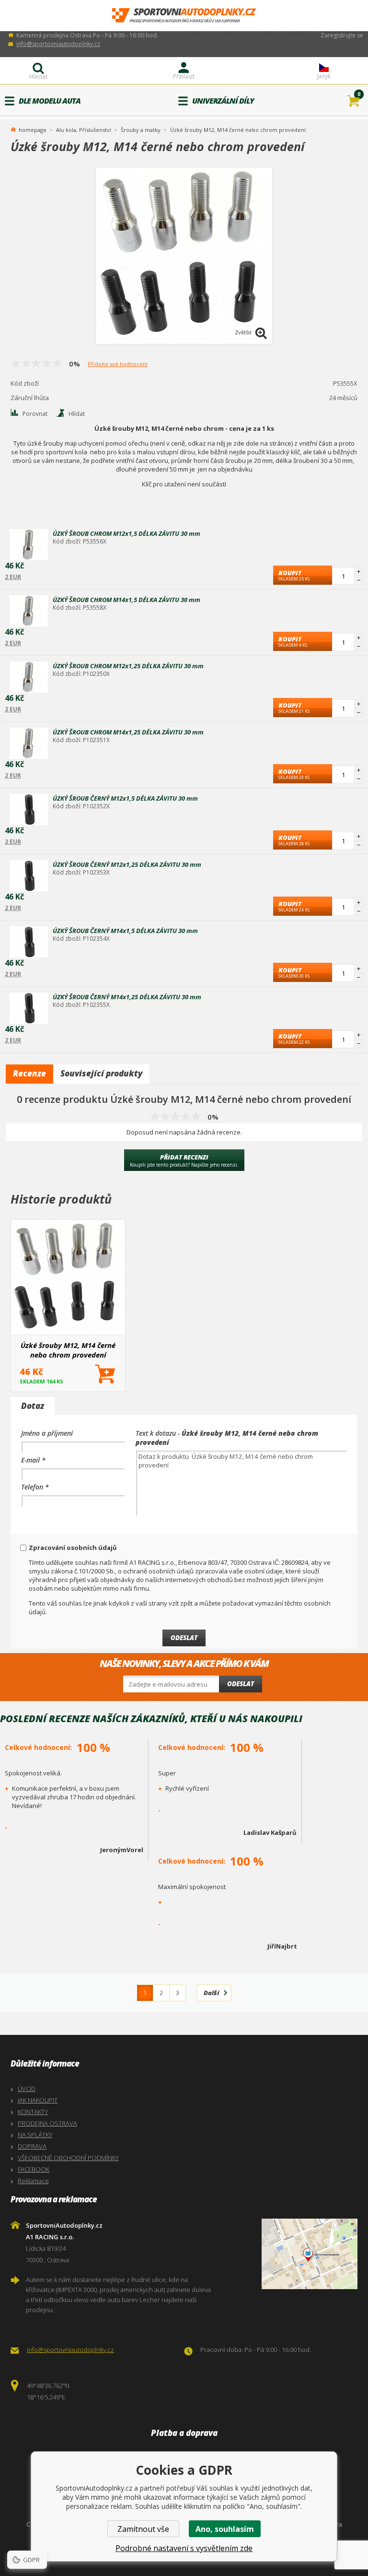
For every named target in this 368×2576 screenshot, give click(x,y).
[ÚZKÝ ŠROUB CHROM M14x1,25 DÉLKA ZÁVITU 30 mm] (29, 743)
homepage (33, 129)
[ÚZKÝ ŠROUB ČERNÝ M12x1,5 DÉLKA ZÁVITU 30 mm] (29, 809)
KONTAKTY (33, 2112)
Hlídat (77, 414)
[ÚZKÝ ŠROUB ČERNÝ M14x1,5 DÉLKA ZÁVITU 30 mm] (29, 942)
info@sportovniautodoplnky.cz (58, 44)
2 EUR (13, 577)
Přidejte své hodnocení (118, 364)
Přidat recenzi (184, 1160)
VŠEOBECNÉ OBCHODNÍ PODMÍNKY (68, 2158)
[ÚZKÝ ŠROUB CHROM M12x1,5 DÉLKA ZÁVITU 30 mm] (29, 545)
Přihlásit (184, 77)
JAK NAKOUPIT (38, 2100)
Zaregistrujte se (342, 35)
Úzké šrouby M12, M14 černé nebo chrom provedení (68, 1350)
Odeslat (241, 1684)
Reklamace (33, 2181)
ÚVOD (27, 2089)
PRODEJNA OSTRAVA (47, 2123)
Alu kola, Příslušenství (84, 130)
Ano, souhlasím (225, 2529)
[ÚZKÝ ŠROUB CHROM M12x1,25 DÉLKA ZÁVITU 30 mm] (29, 677)
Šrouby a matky (141, 130)
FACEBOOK (34, 2169)
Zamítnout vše (143, 2529)
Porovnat (35, 414)
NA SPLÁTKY (35, 2135)
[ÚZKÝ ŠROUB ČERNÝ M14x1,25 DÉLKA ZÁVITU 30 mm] (29, 1008)
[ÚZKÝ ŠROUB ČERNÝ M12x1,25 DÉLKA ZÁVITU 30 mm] (29, 876)
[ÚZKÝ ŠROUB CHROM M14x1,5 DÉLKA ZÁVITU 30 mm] (29, 611)
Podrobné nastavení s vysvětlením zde (184, 2548)
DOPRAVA (32, 2146)
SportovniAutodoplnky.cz (184, 16)
